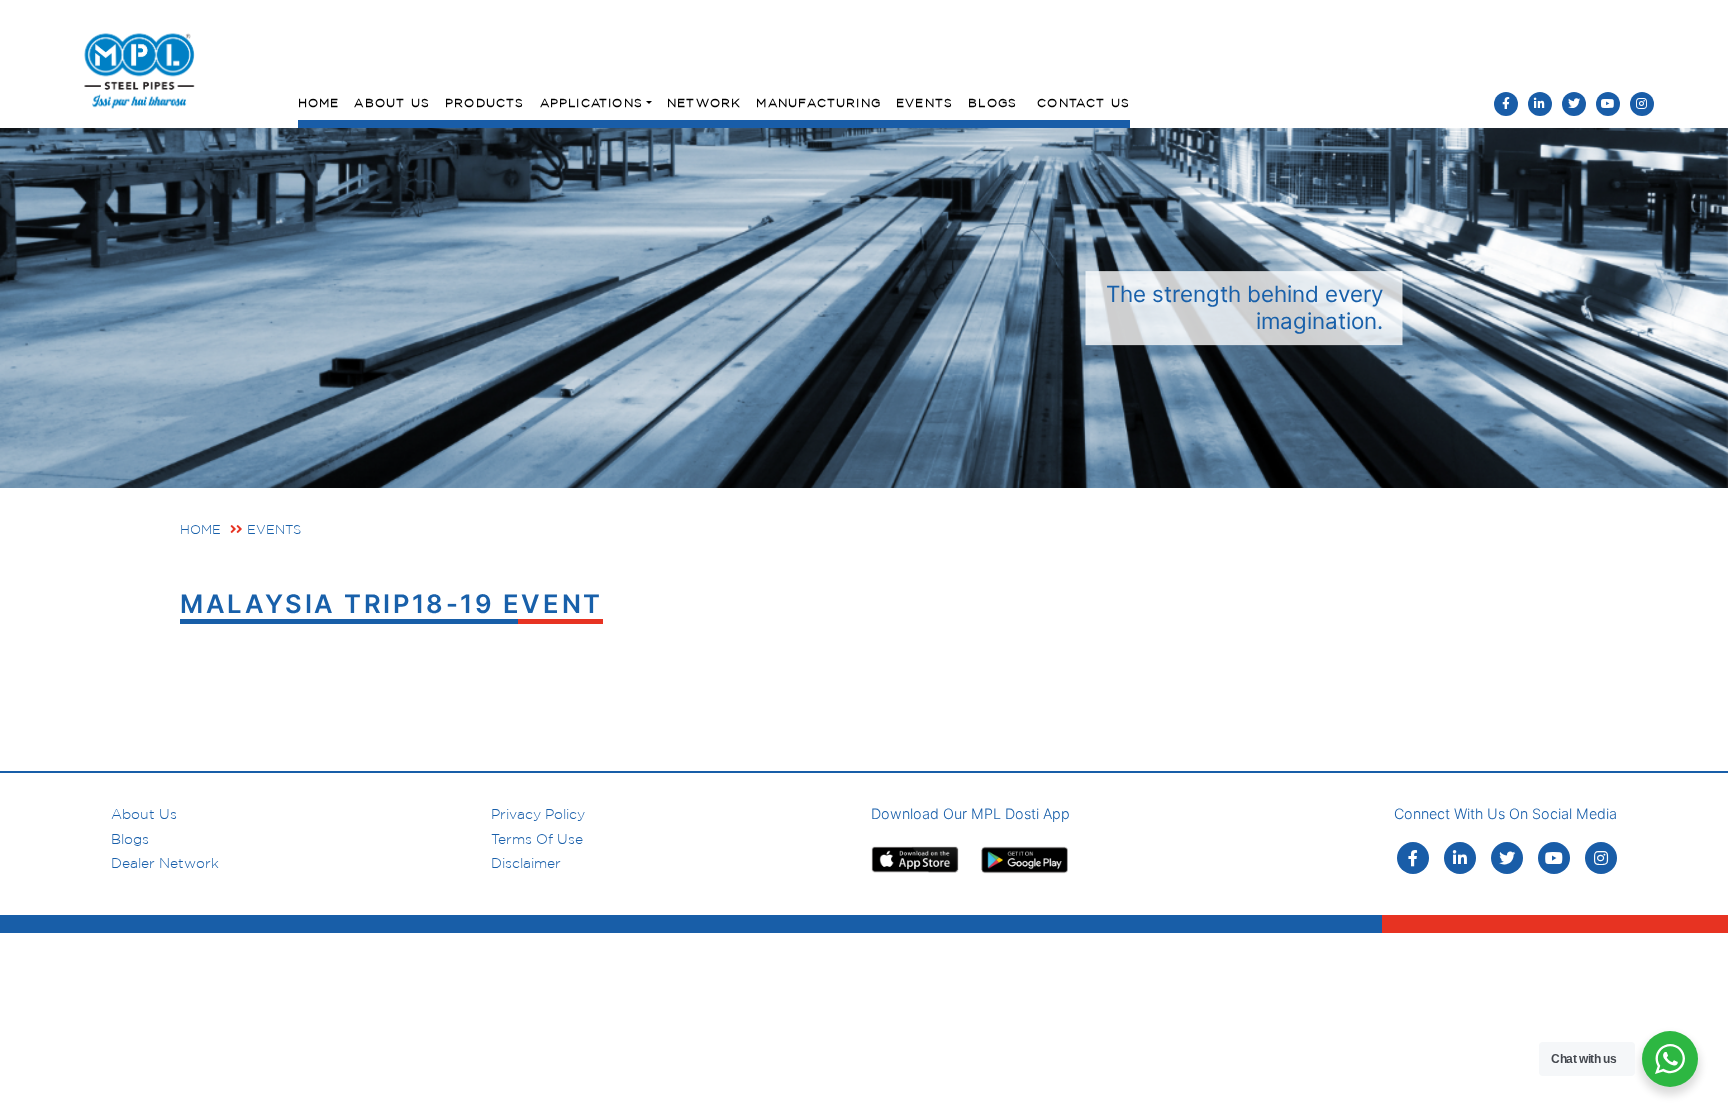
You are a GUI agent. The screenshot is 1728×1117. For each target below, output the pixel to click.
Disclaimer (526, 863)
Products (485, 102)
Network (704, 102)
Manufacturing (818, 102)
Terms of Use (537, 839)
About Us (392, 102)
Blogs (992, 102)
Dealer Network (165, 863)
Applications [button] (591, 102)
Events (924, 102)
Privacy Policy (538, 814)
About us (144, 814)
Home (319, 102)
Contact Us (1083, 102)
